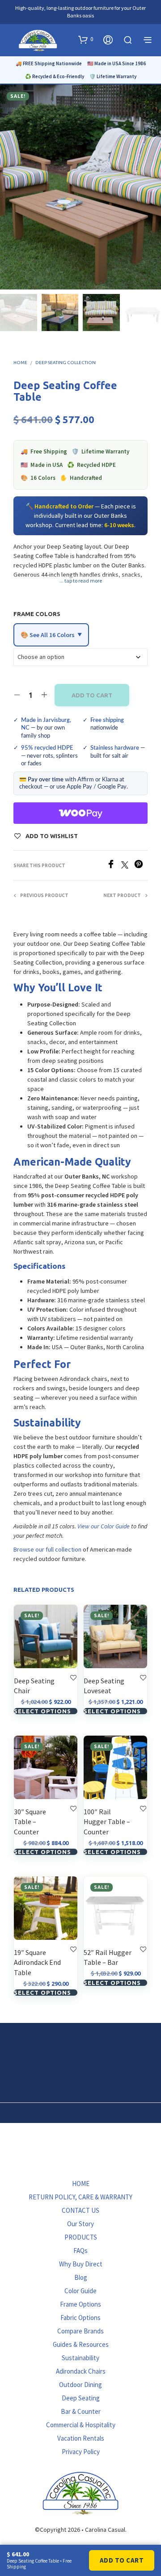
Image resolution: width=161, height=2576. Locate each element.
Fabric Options (80, 2318)
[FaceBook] (55, 2162)
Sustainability (80, 2358)
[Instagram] (106, 2162)
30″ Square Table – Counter (30, 1822)
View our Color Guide (104, 1526)
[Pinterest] (141, 866)
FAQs (80, 2251)
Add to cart (92, 695)
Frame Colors (37, 614)
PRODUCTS (81, 2237)
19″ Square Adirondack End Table (37, 1962)
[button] (86, 39)
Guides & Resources (81, 2344)
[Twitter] (128, 866)
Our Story (80, 2224)
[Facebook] (114, 866)
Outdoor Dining (80, 2385)
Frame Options (80, 2304)
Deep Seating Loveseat (104, 1686)
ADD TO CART (122, 2560)
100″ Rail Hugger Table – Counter (107, 1822)
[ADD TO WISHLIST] (73, 1677)
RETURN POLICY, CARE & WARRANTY (80, 2197)
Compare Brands (80, 2331)
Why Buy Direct (81, 2264)
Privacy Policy (81, 2452)
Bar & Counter (81, 2411)
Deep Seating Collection (66, 363)
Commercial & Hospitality (81, 2425)
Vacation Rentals (81, 2438)
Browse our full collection (47, 1549)
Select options (42, 1711)
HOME (81, 2184)
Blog (81, 2277)
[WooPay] (80, 813)
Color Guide (80, 2291)
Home (20, 363)
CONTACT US (80, 2210)
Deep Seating (81, 2398)
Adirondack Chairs (81, 2371)
